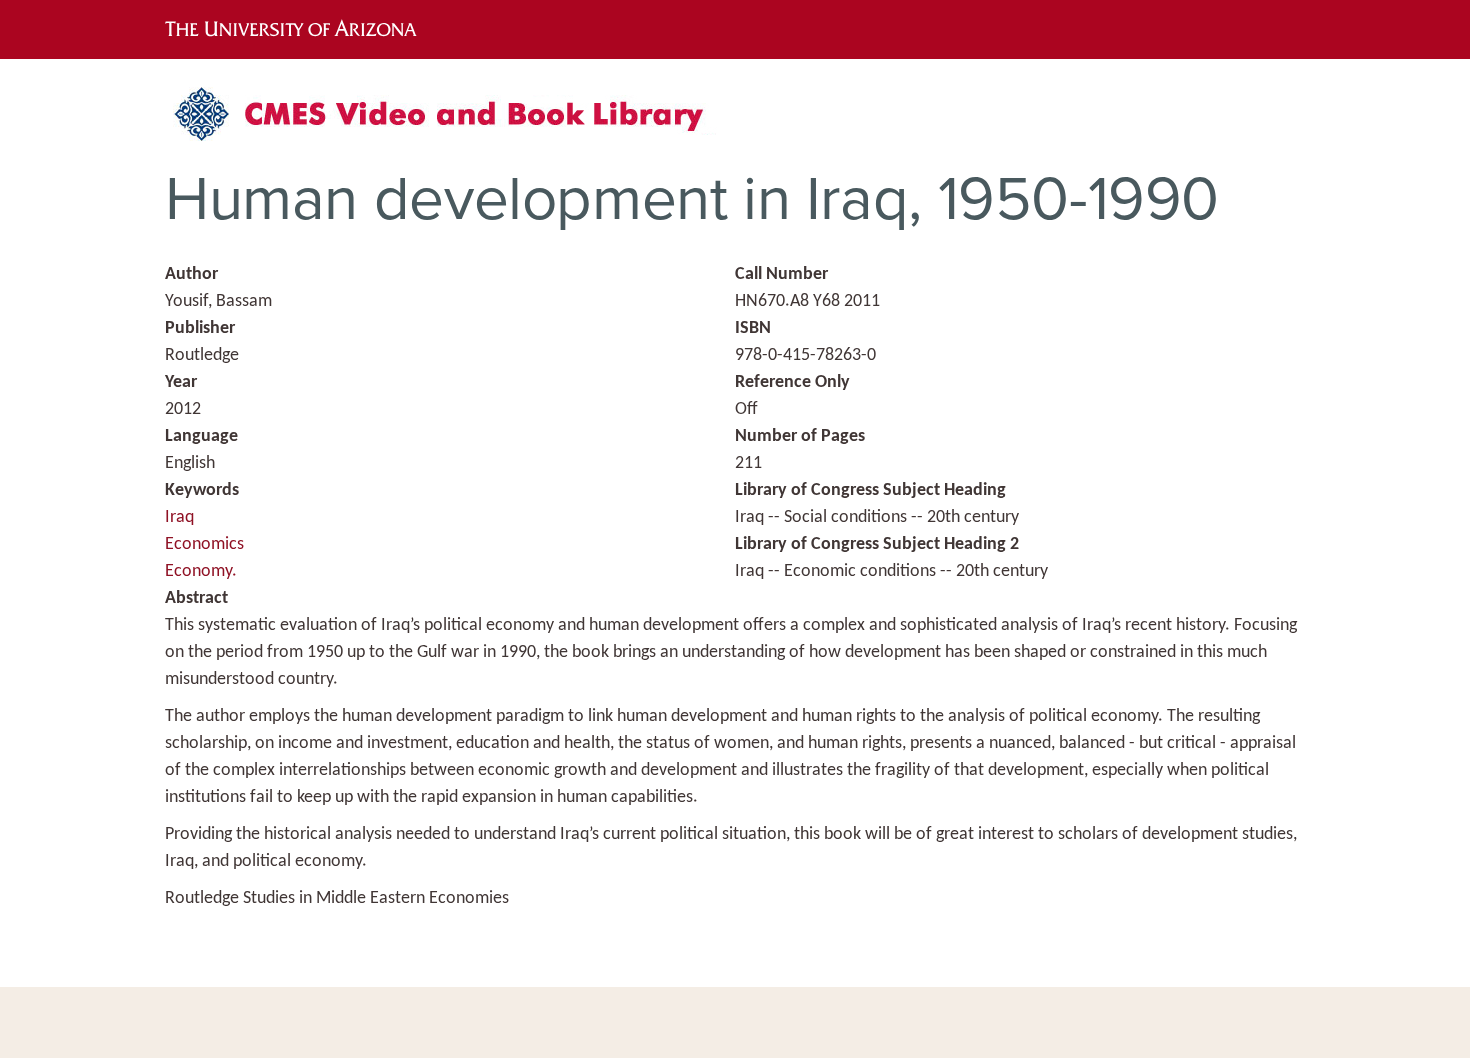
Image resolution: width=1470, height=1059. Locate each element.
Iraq (179, 517)
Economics (204, 544)
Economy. (201, 571)
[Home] (450, 121)
